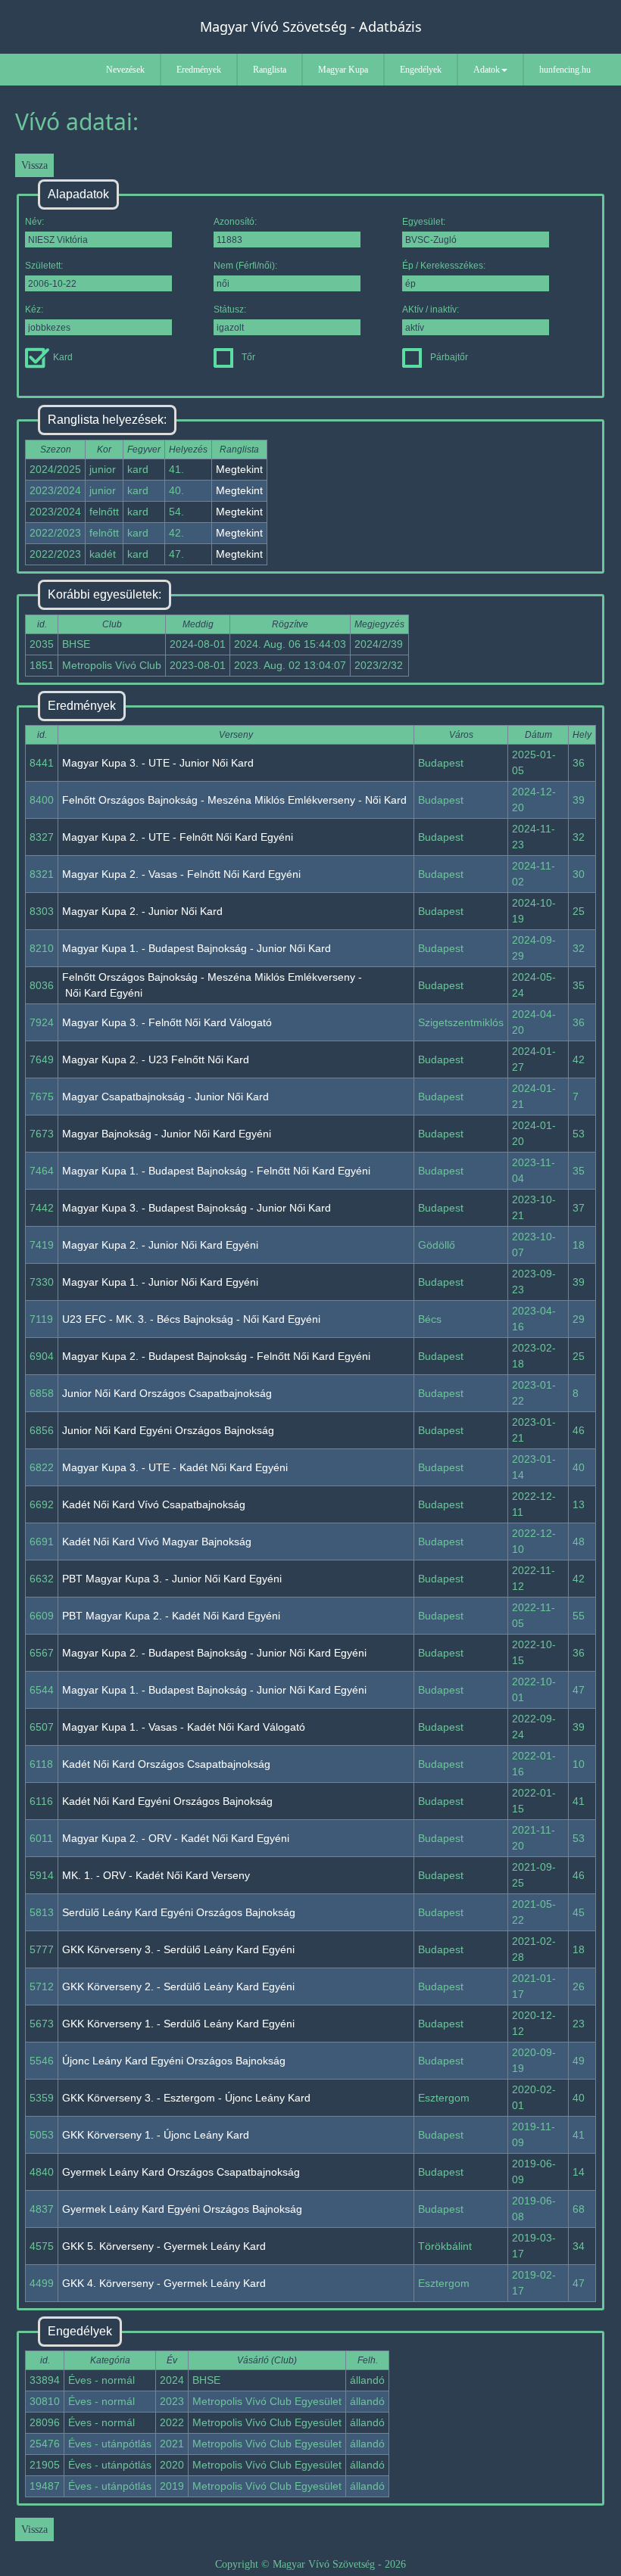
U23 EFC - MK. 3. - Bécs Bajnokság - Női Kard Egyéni (191, 1319)
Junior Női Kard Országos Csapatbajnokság (167, 1393)
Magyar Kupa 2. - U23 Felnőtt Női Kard (156, 1059)
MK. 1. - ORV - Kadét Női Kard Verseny (156, 1875)
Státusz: (230, 310)
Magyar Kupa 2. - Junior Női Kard (142, 911)
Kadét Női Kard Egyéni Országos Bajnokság (167, 1801)
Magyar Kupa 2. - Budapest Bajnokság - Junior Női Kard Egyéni (214, 1653)
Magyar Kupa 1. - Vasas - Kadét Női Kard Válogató (184, 1727)
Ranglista (270, 70)
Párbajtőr (449, 357)
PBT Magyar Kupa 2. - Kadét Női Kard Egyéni (171, 1616)
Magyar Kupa (343, 70)
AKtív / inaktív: (431, 310)
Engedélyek (421, 70)
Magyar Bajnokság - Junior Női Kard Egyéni (167, 1134)
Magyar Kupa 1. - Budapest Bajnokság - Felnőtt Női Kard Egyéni (216, 1171)
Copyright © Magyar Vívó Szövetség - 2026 (310, 2564)
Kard (63, 357)
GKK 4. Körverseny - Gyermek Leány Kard (164, 2283)
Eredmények (199, 70)
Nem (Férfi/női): (245, 266)
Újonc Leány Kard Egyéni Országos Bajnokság (174, 2061)
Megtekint (239, 469)
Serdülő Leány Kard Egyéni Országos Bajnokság (179, 1912)
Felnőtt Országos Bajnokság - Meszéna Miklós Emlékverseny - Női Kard (234, 800)
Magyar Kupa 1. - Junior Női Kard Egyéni (160, 1282)
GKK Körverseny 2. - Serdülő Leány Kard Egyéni (178, 1986)
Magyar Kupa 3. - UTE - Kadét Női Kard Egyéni (175, 1467)
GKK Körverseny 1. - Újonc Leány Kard (156, 2135)
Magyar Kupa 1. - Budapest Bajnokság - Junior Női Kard (197, 948)
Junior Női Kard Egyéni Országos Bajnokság (168, 1430)
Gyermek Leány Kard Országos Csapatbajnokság (181, 2172)
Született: (44, 266)
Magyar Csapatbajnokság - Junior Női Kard (165, 1097)
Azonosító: (235, 222)
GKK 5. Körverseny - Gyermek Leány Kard (164, 2246)
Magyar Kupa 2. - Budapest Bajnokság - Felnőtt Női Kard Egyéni (216, 1356)
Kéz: (34, 310)
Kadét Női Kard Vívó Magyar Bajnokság (157, 1542)
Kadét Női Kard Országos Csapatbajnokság (166, 1764)
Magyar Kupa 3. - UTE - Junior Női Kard (158, 763)
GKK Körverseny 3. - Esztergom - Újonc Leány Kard (186, 2098)
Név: (34, 222)
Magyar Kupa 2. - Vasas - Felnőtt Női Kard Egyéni (181, 874)
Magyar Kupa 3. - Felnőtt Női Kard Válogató (167, 1022)
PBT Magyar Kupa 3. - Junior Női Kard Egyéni (172, 1579)
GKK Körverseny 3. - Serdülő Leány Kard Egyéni (178, 1949)
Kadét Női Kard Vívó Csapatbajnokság (154, 1504)
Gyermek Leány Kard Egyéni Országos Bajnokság (182, 2209)
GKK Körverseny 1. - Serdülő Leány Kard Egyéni (178, 2024)
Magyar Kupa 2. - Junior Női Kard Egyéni (160, 1245)
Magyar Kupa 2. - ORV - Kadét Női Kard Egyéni (176, 1838)
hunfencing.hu (565, 70)
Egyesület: (424, 222)
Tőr (248, 357)
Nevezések (125, 70)
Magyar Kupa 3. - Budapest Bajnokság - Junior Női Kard (197, 1208)
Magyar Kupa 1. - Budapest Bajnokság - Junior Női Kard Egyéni (214, 1690)
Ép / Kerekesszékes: (444, 266)
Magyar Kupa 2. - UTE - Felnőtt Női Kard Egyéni (178, 837)
